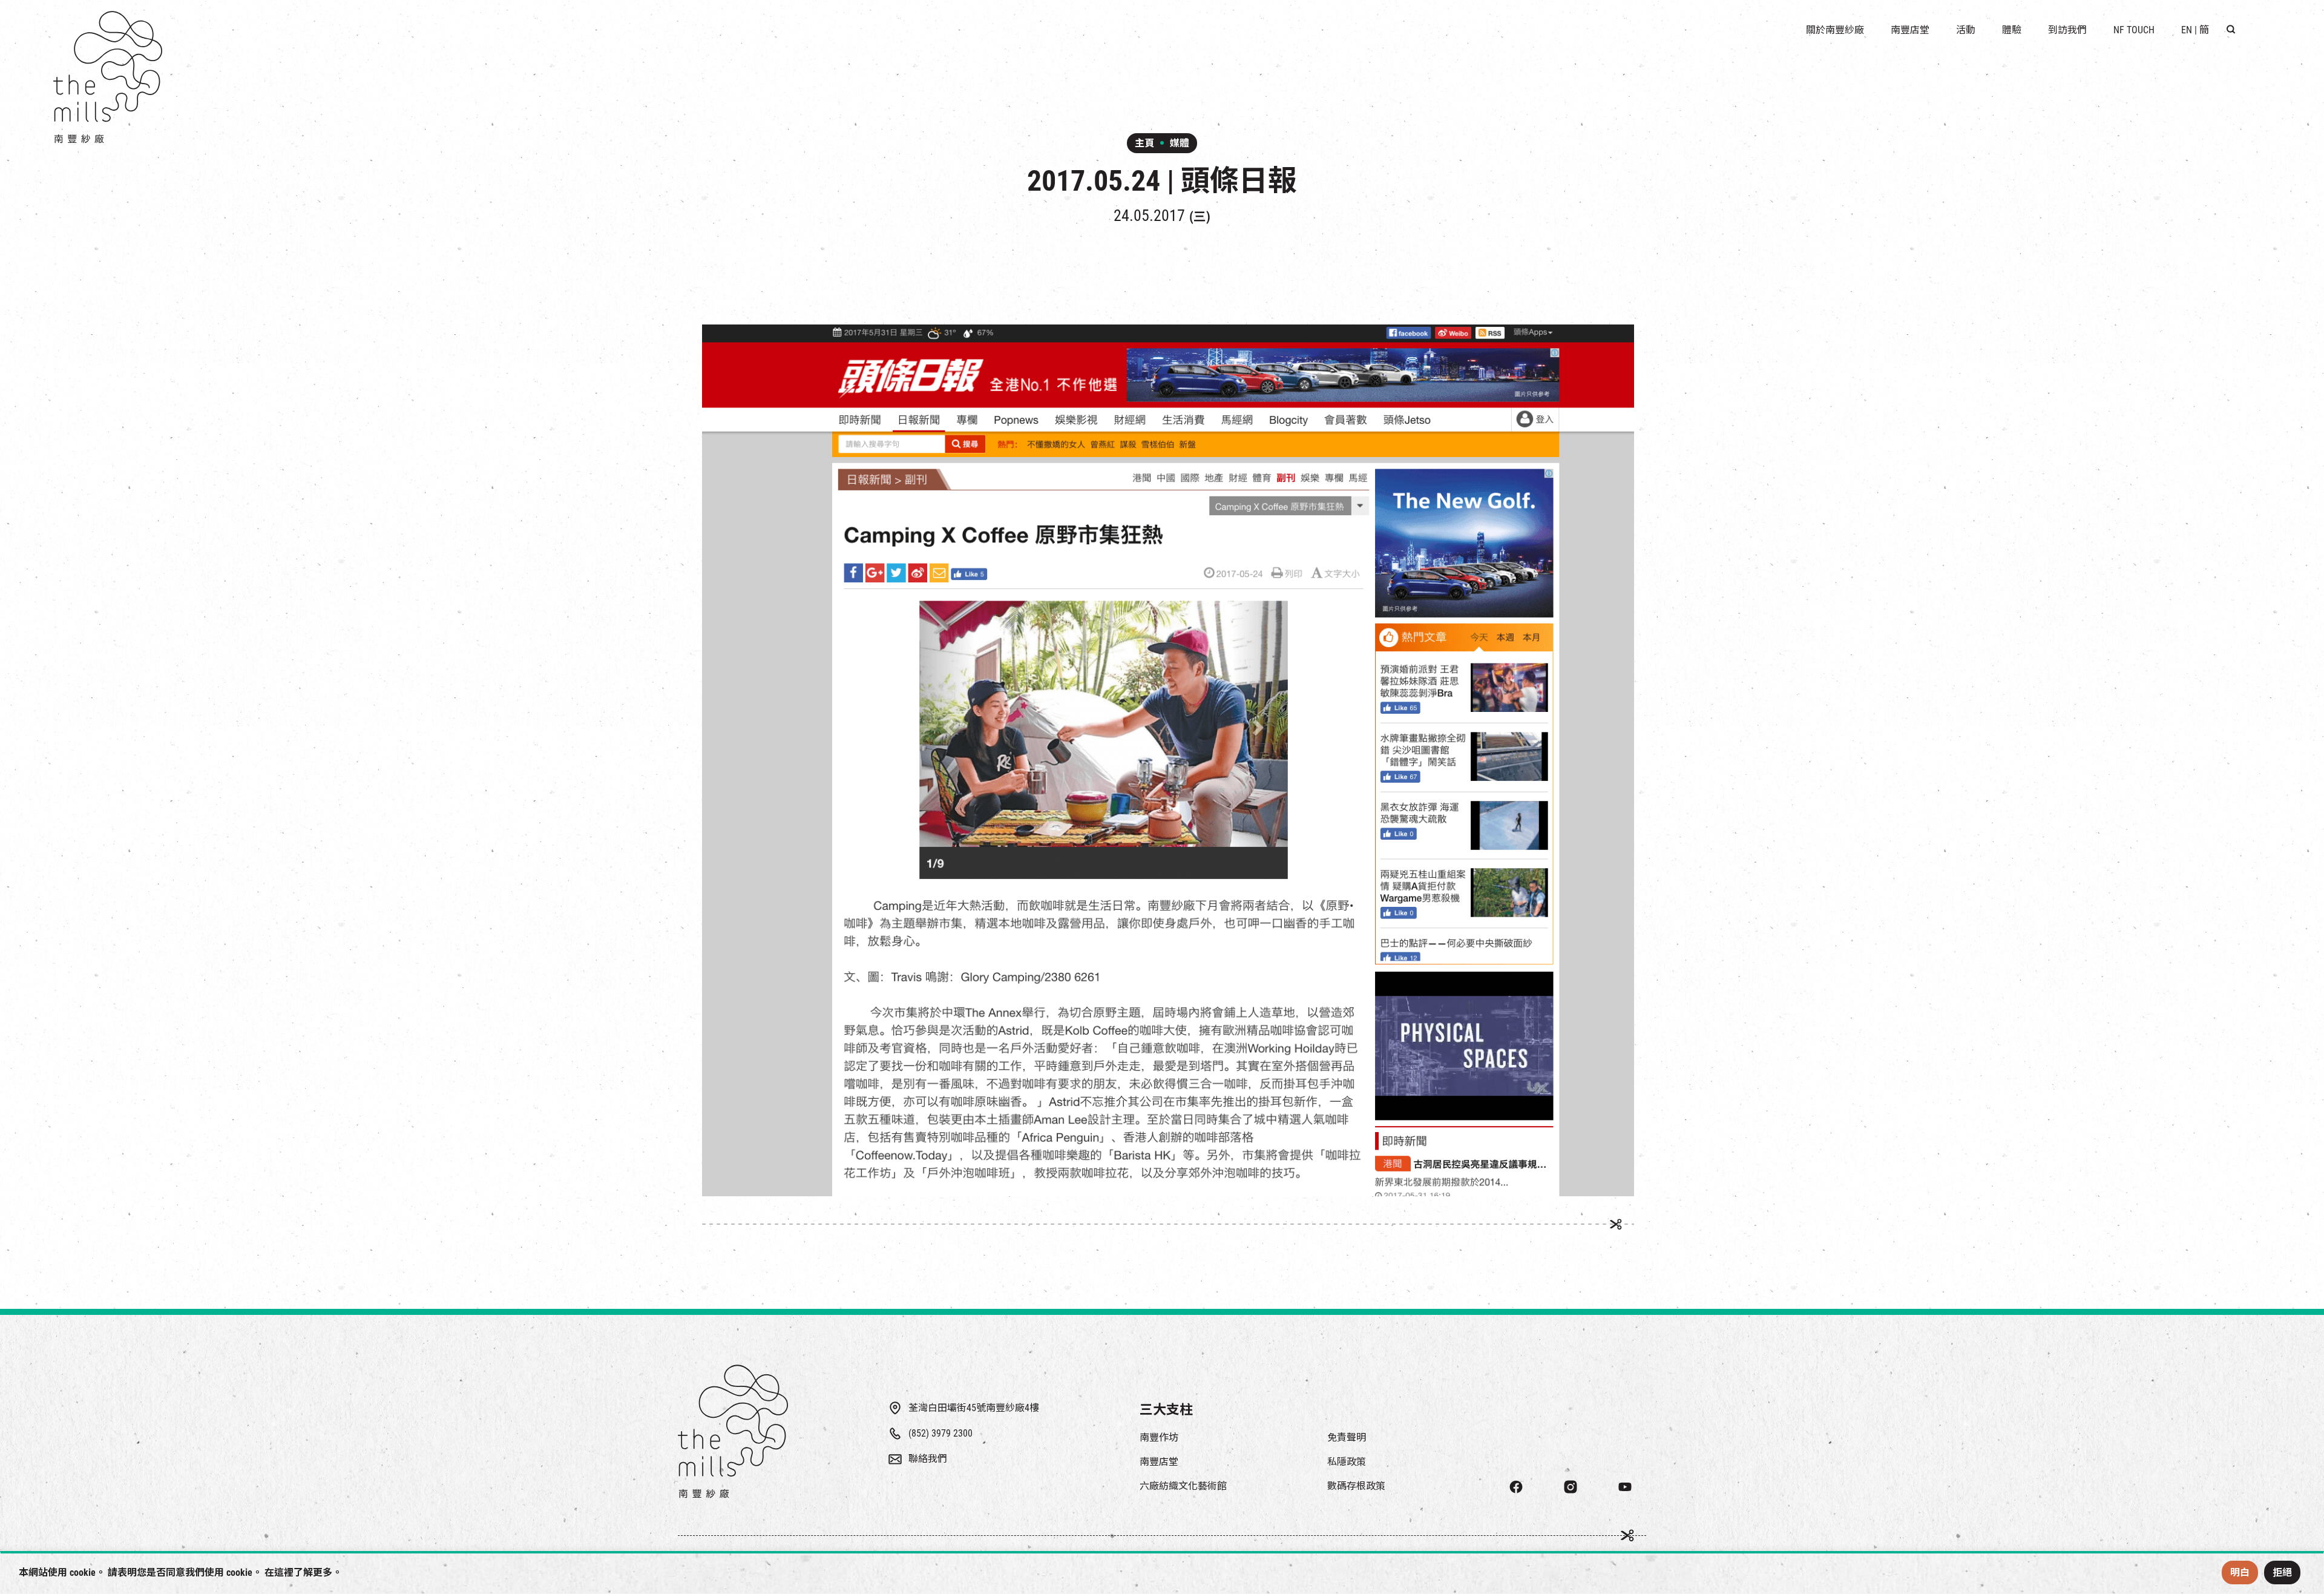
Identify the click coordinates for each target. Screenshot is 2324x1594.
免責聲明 (1347, 1438)
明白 (2240, 1573)
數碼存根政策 (1356, 1486)
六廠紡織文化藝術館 (1183, 1486)
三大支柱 (1166, 1410)
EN (2187, 30)
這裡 (284, 1573)
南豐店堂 (1159, 1462)
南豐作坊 (1159, 1438)
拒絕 (2282, 1573)
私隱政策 (1347, 1462)
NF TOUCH (2134, 30)
